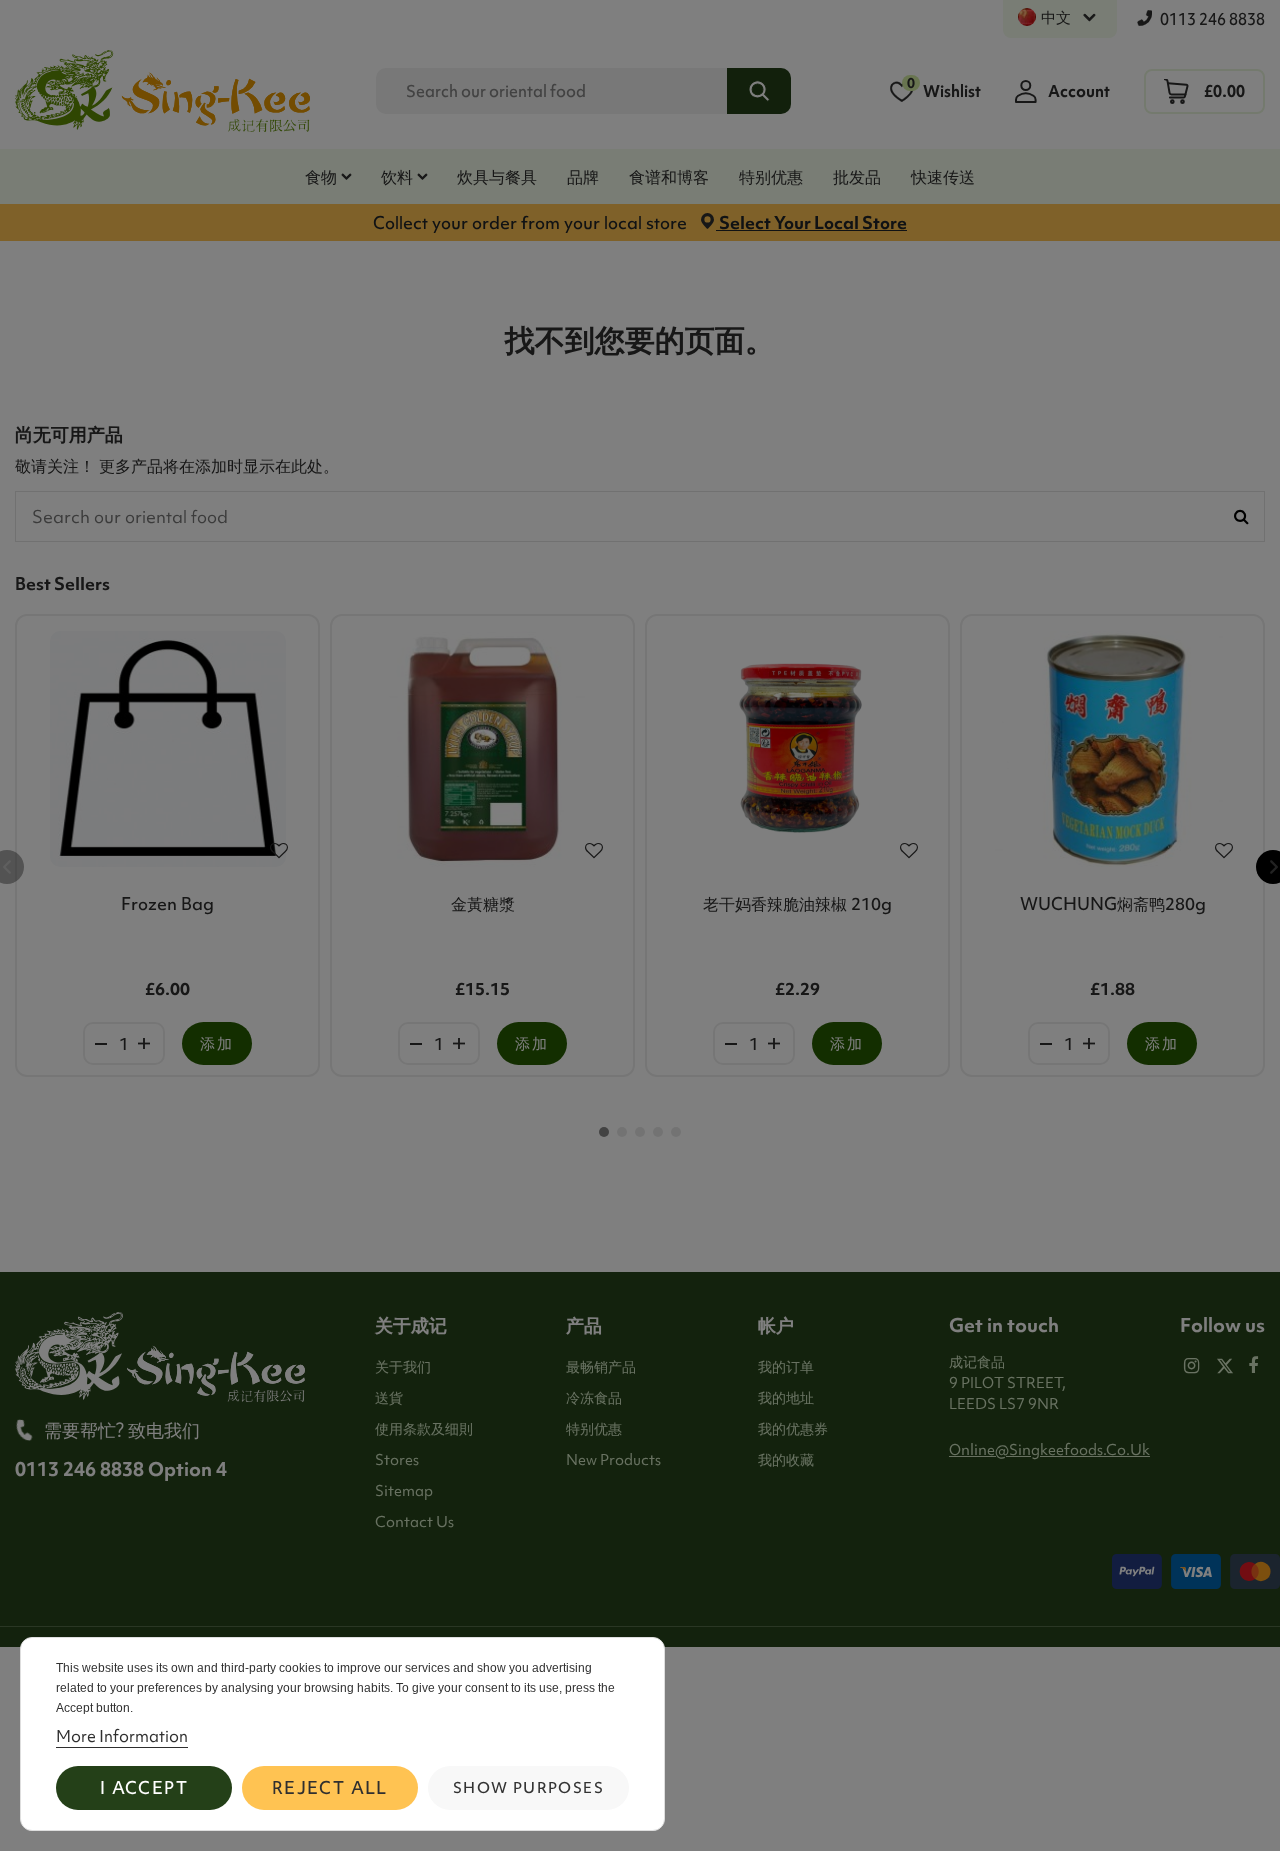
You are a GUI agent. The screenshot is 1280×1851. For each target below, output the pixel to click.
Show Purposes (528, 1788)
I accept (144, 1787)
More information (122, 1736)
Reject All (330, 1787)
